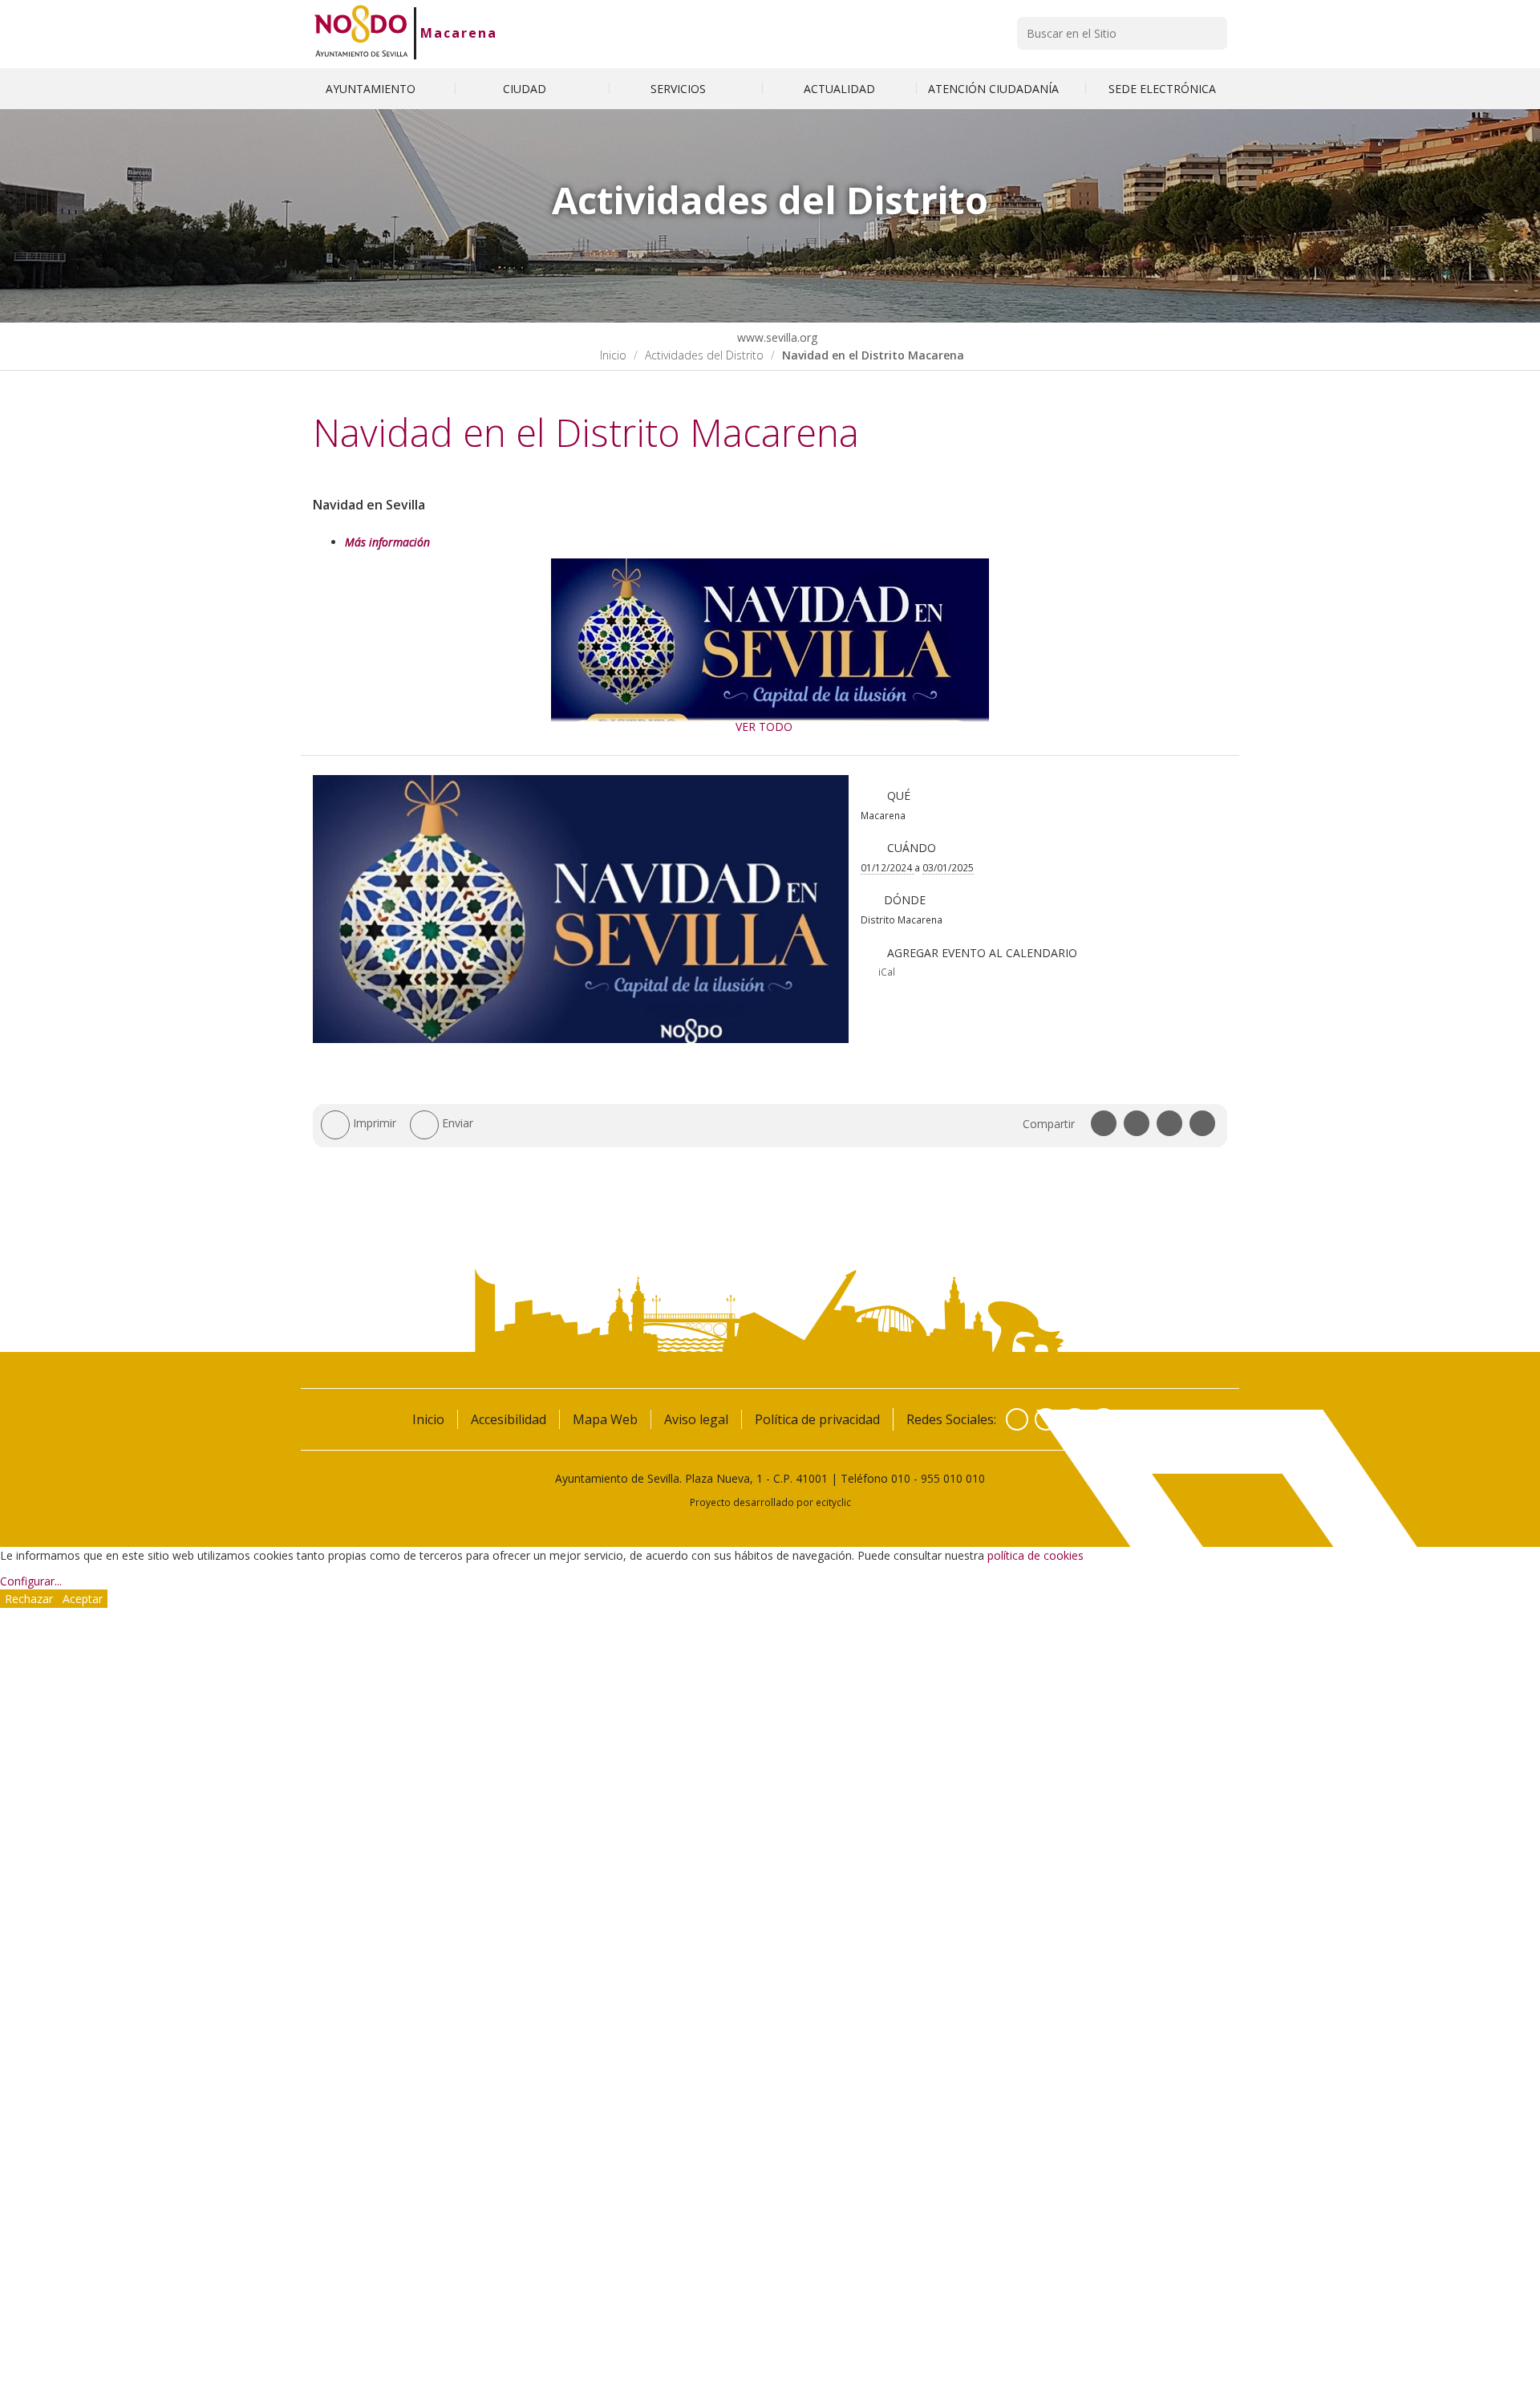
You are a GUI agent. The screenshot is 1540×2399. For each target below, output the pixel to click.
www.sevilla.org (776, 337)
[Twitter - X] (1046, 1419)
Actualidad (839, 89)
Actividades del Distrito (704, 355)
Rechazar (29, 1599)
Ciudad (526, 89)
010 (901, 1478)
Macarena (459, 33)
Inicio (613, 355)
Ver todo (764, 727)
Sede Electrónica (1162, 89)
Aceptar (83, 1599)
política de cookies (1035, 1555)
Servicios (680, 89)
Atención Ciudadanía (995, 89)
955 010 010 (953, 1478)
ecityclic (833, 1502)
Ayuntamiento (372, 89)
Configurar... (31, 1581)
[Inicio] (361, 33)
